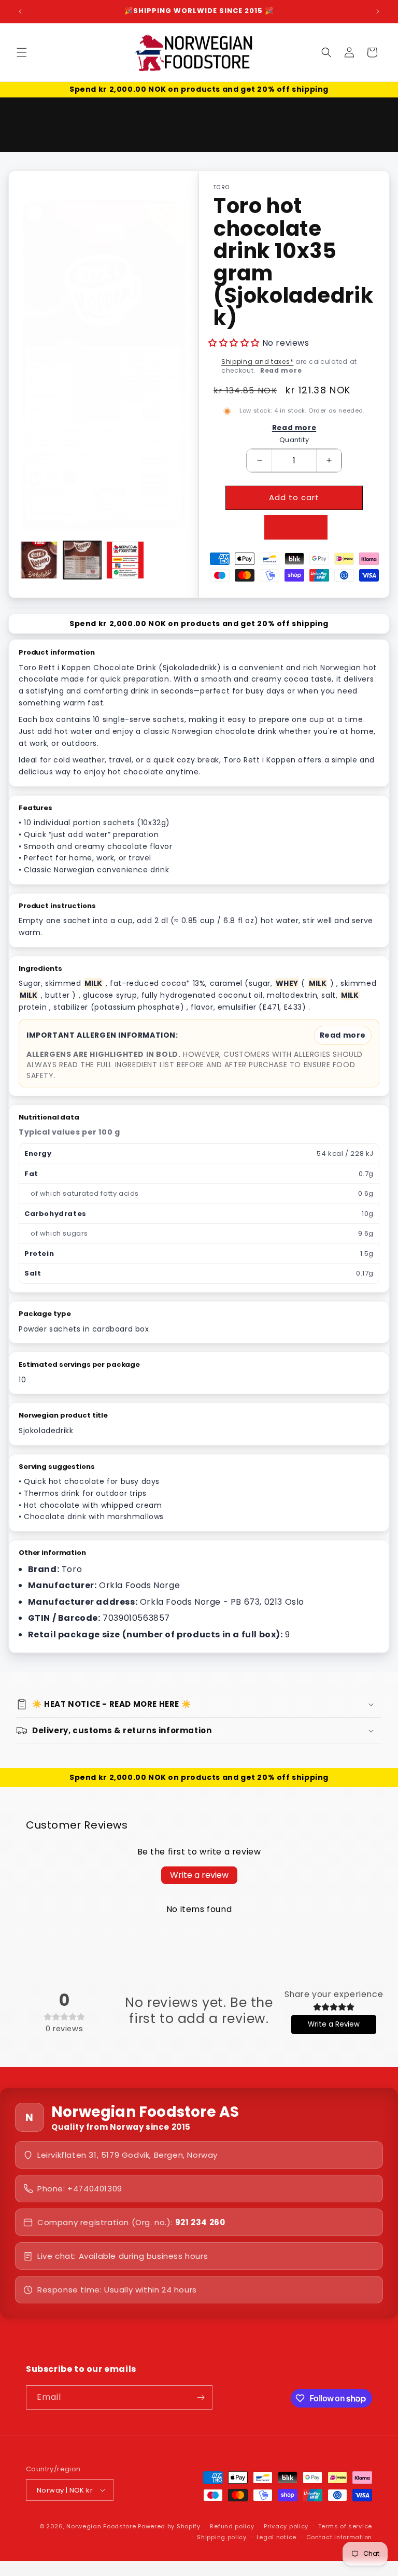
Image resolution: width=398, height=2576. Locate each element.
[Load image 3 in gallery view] (125, 560)
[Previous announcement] (20, 11)
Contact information (339, 2537)
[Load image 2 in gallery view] (82, 560)
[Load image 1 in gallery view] (39, 560)
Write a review (199, 1875)
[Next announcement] (378, 11)
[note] (199, 1053)
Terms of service (345, 2526)
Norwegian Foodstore (101, 2526)
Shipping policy (222, 2537)
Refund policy (232, 2526)
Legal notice (276, 2537)
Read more (281, 370)
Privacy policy (286, 2526)
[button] (22, 52)
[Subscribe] (201, 2397)
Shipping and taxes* (257, 362)
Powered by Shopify (169, 2526)
